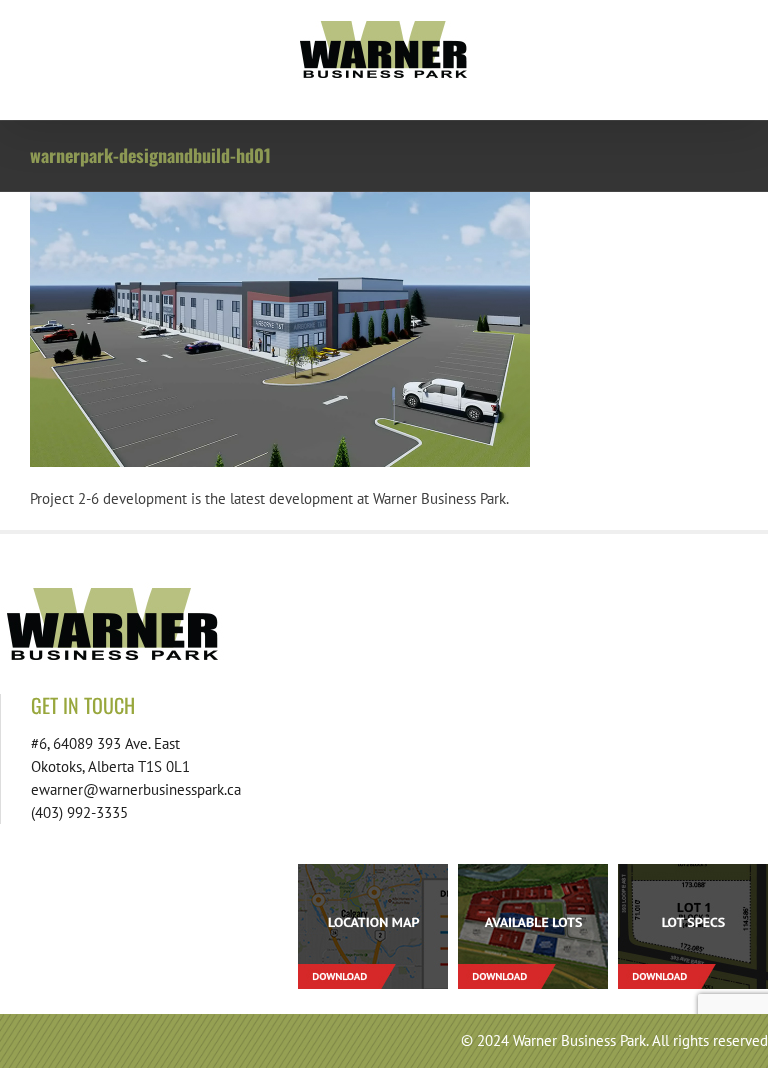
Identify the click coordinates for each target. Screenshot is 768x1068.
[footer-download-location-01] (373, 871)
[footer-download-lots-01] (533, 871)
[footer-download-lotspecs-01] (693, 871)
